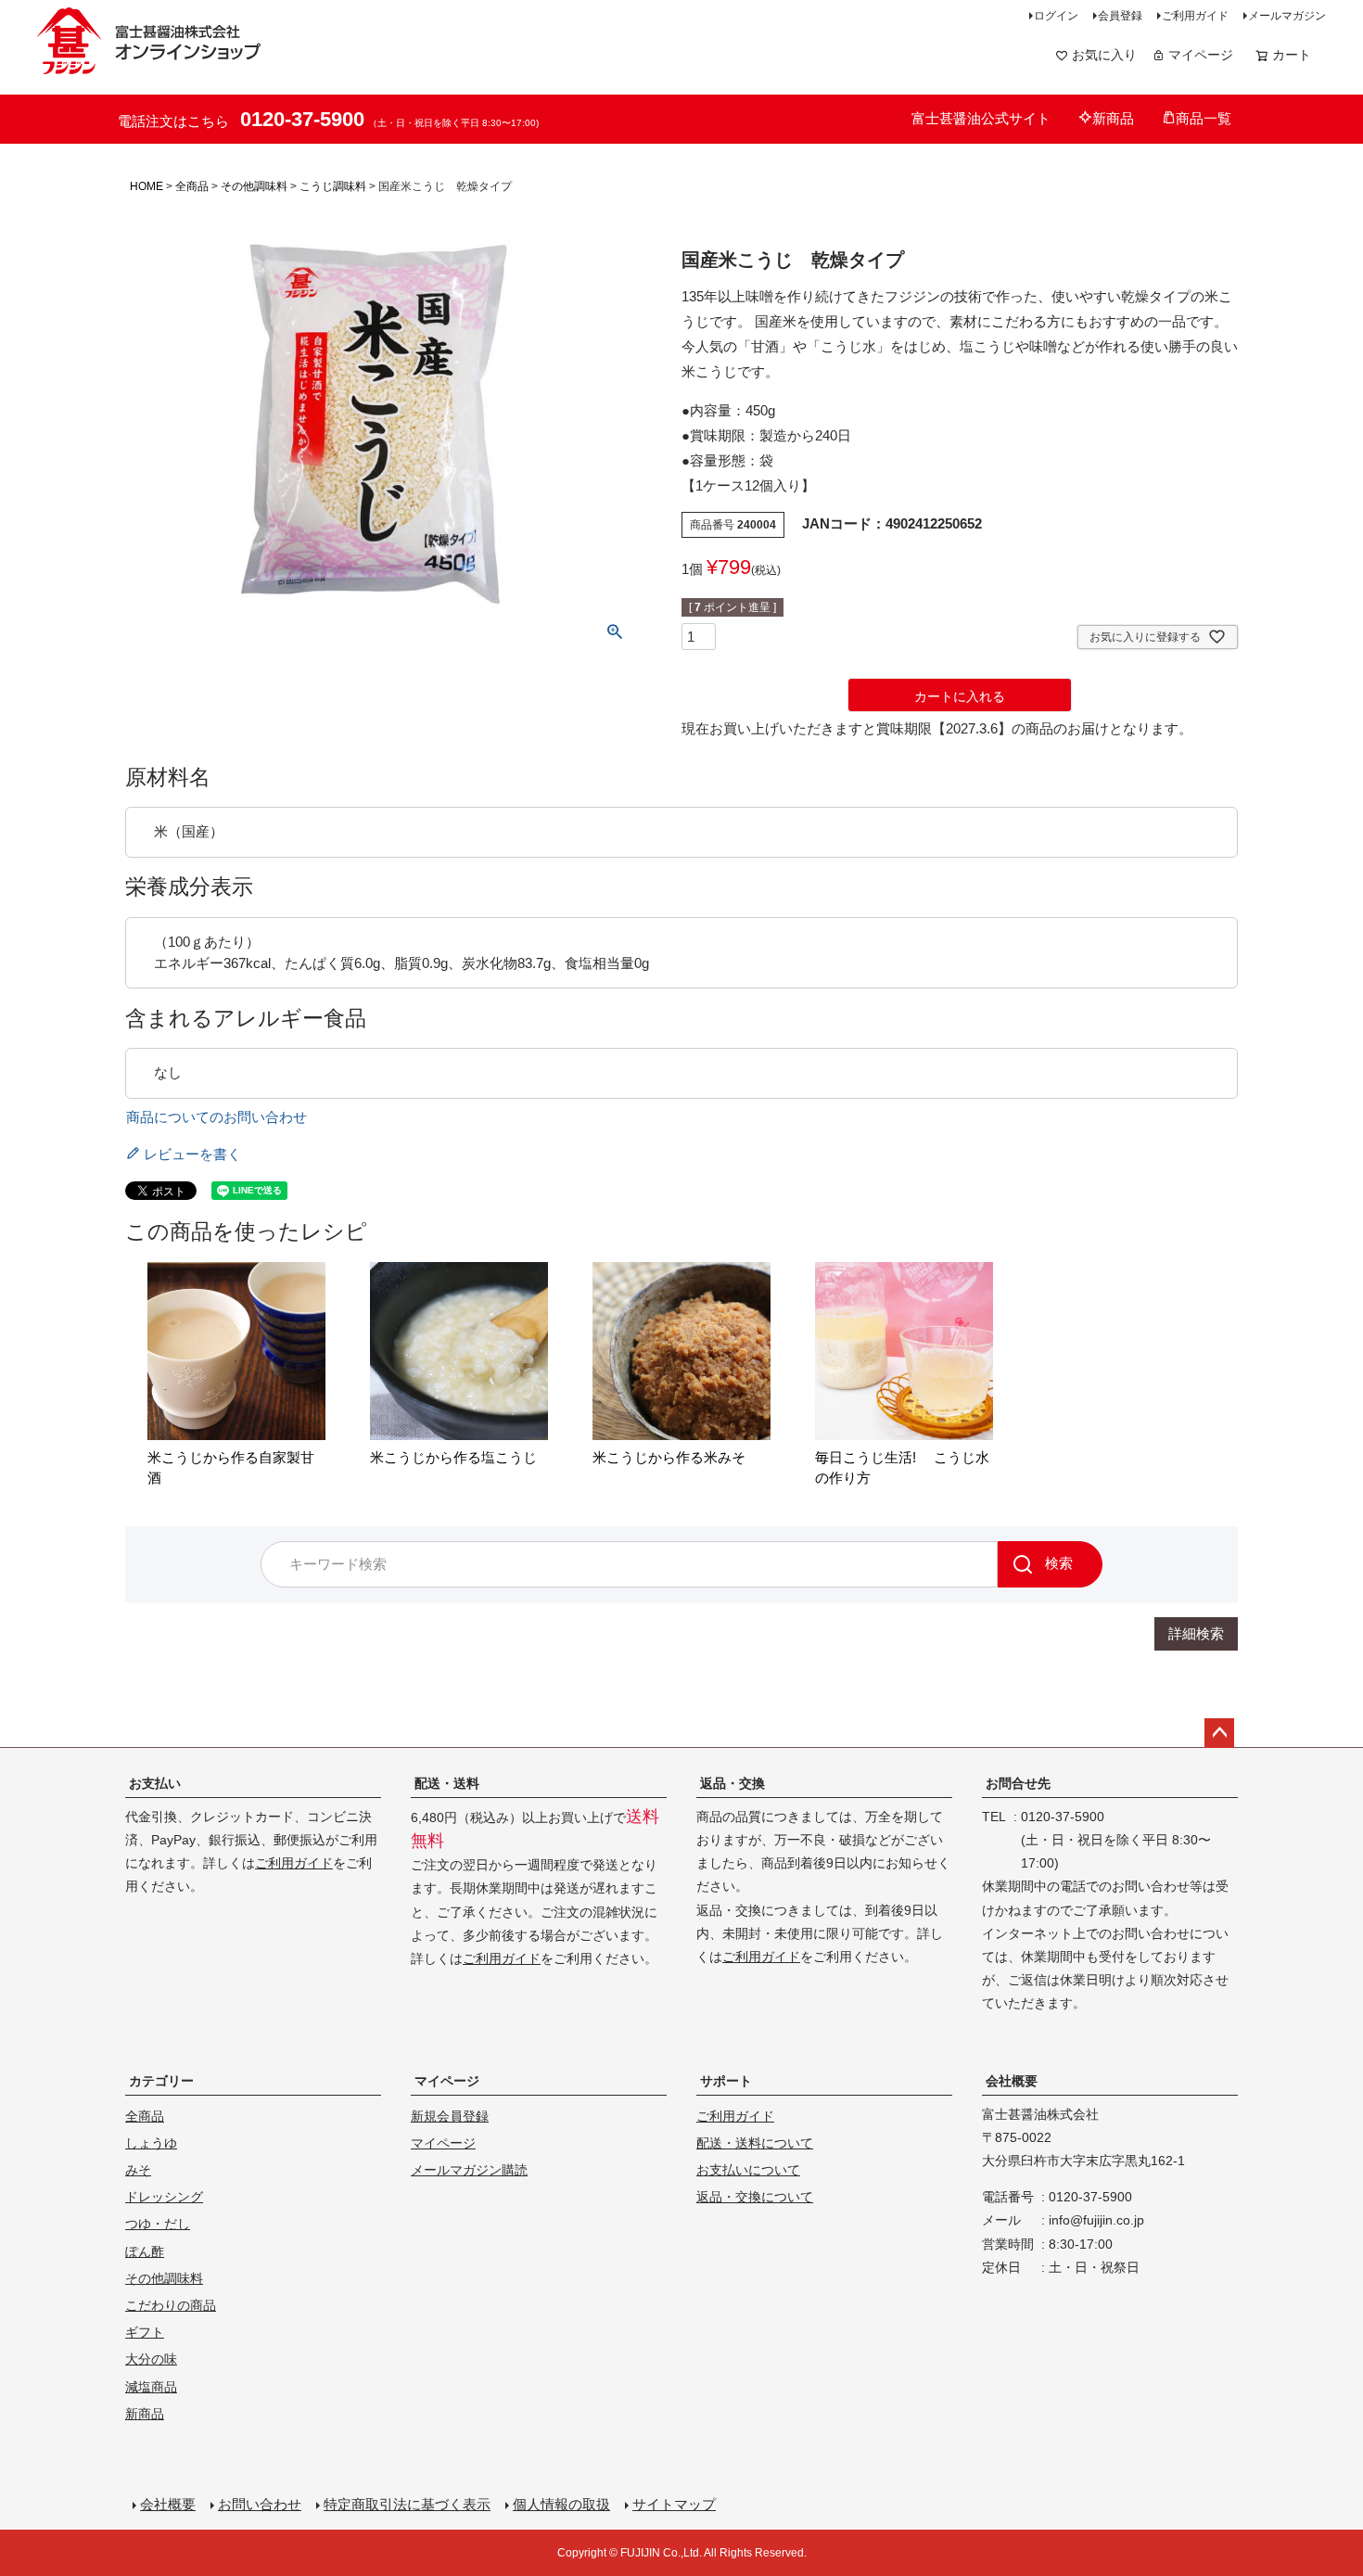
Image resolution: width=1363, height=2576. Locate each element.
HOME (146, 186)
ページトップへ (1219, 1733)
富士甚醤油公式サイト (981, 118)
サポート (726, 2081)
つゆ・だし (158, 2224)
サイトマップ (674, 2504)
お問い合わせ (260, 2504)
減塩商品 (151, 2387)
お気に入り (1104, 55)
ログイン (1056, 16)
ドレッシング (164, 2197)
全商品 (192, 186)
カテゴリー (161, 2081)
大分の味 (151, 2359)
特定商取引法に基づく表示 (407, 2504)
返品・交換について (755, 2197)
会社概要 (1012, 2081)
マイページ (1201, 55)
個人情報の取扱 (561, 2504)
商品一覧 (1204, 118)
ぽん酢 (145, 2251)
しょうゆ (151, 2143)
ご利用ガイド (1195, 16)
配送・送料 (447, 1783)
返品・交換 (732, 1783)
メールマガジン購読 (469, 2170)
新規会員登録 (450, 2116)
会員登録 (1120, 16)
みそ (138, 2170)
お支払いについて (748, 2170)
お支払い (155, 1783)
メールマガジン (1287, 16)
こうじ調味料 (333, 186)
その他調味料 (254, 186)
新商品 (1113, 118)
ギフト (145, 2332)
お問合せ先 (1018, 1783)
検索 (1059, 1563)
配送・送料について (755, 2143)
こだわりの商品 (171, 2305)
